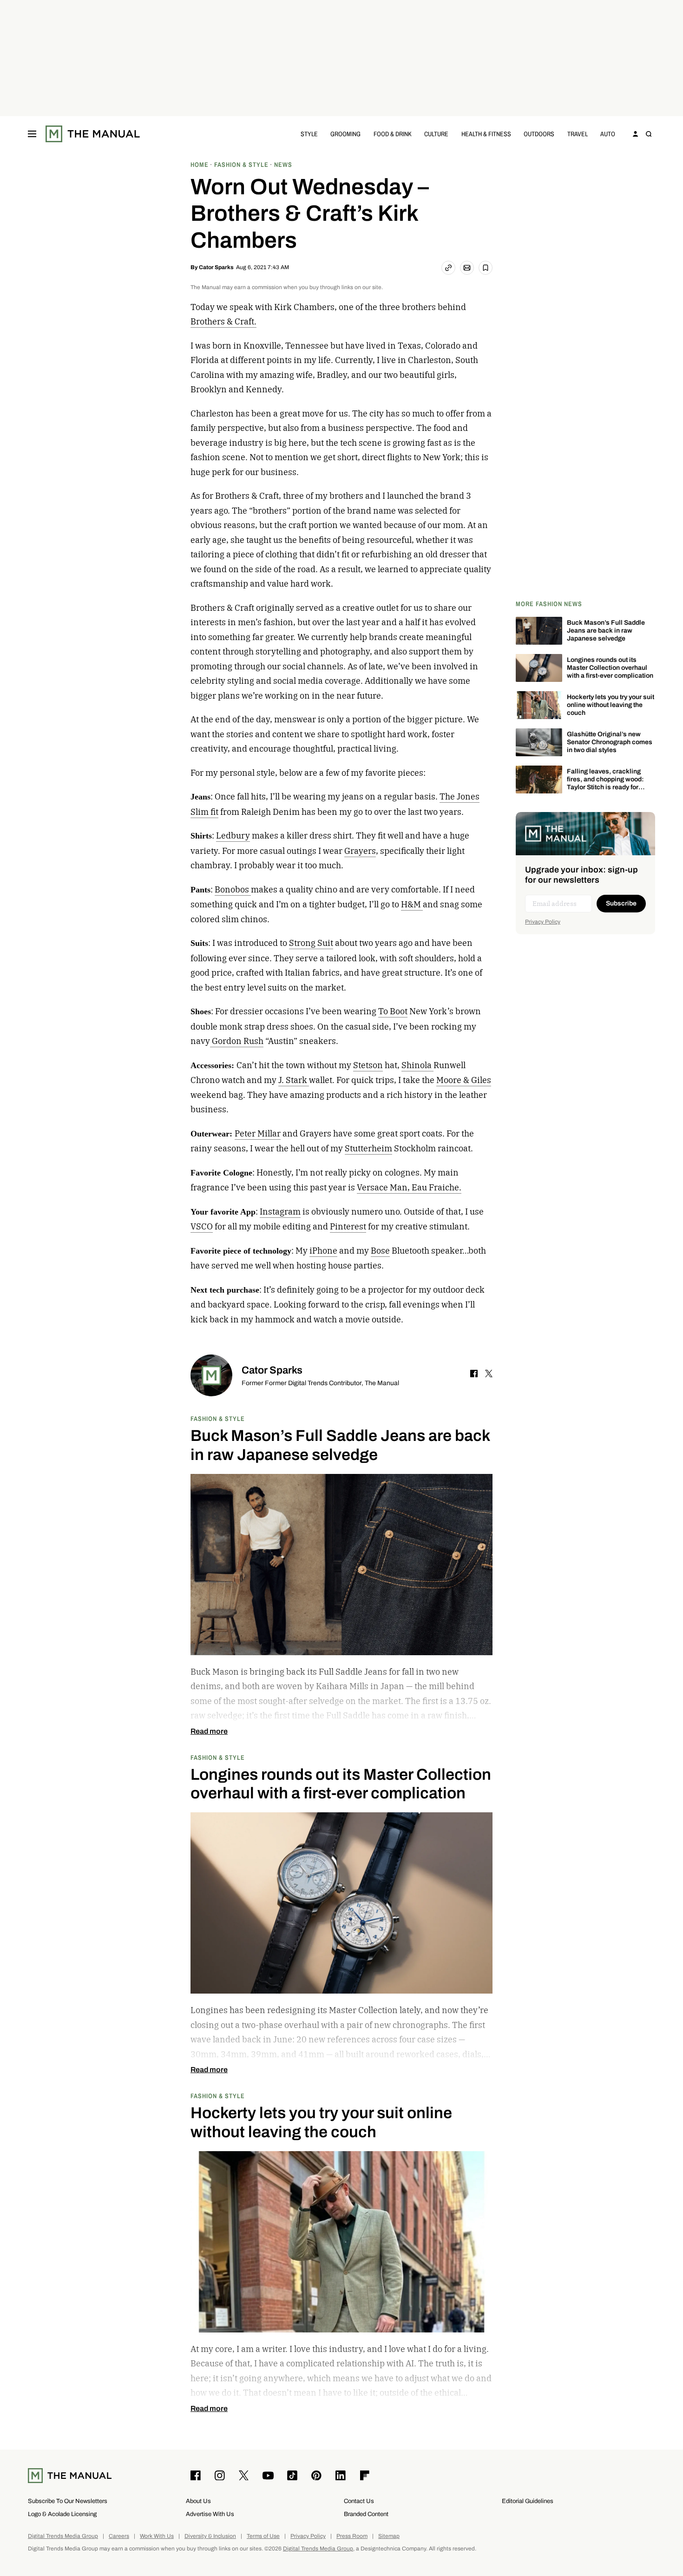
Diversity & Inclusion (210, 2536)
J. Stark (294, 1080)
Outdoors (539, 134)
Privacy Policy (543, 922)
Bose (380, 1251)
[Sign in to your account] (636, 134)
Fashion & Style (218, 1418)
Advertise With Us (210, 2514)
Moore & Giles (464, 1080)
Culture (436, 134)
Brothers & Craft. (223, 321)
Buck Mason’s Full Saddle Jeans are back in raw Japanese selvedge (606, 631)
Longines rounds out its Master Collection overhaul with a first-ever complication (610, 668)
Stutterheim (368, 1148)
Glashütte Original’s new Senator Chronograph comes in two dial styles (610, 742)
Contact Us (359, 2501)
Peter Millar (258, 1133)
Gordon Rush (237, 1041)
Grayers (360, 851)
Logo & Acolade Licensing (62, 2514)
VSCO (202, 1226)
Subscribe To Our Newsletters (68, 2501)
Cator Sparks (216, 267)
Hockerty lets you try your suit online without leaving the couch (611, 705)
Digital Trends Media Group (63, 2536)
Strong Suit (311, 943)
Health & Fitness (486, 134)
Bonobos (233, 889)
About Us (198, 2501)
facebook (474, 1374)
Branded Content (366, 2514)
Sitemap (389, 2536)
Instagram (280, 1212)
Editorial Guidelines (528, 2501)
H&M (412, 904)
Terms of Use (263, 2536)
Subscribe (621, 903)
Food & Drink (393, 134)
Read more (209, 1731)
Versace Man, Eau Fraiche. (409, 1187)
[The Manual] (93, 134)
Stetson (368, 1065)
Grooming (345, 134)
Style (309, 134)
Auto (608, 134)
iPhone (323, 1251)
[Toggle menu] (32, 134)
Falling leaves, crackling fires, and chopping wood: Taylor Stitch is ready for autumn (605, 783)
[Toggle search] (649, 134)
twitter (489, 1374)
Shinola (417, 1065)
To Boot (393, 1011)
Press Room (352, 2536)
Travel (578, 134)
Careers (119, 2536)
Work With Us (157, 2536)
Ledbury (233, 836)
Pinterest (348, 1226)
